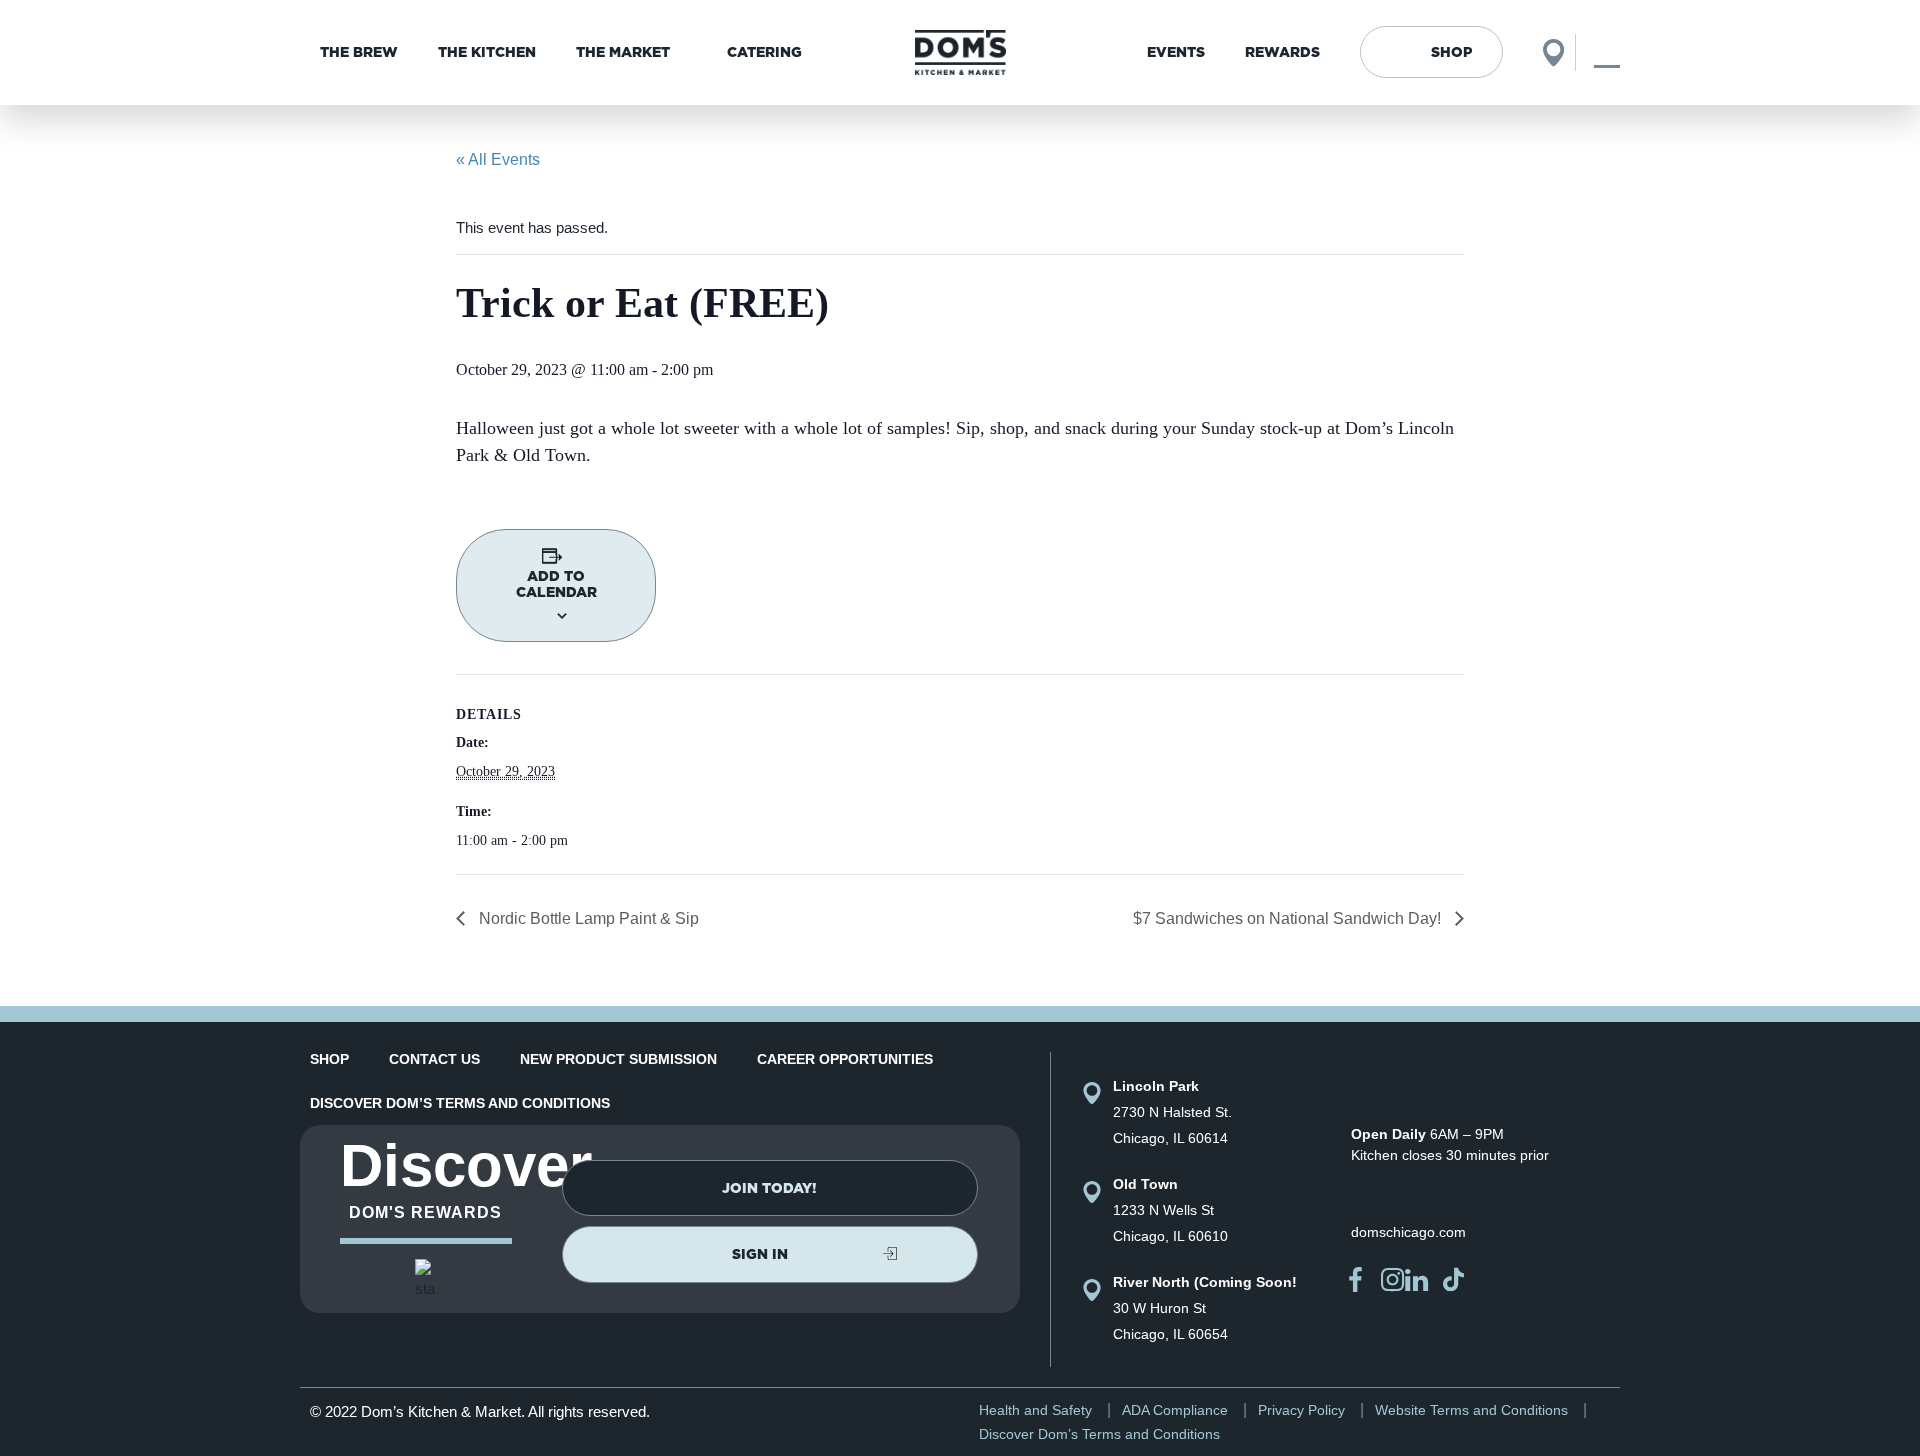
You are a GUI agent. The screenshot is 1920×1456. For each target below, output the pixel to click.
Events (1176, 52)
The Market (623, 52)
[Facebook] (1356, 1280)
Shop (1451, 52)
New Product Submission (618, 1059)
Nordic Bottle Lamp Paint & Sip (587, 918)
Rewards (1282, 52)
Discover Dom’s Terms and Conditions (460, 1103)
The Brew (359, 52)
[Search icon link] (1607, 52)
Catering (764, 52)
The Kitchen (487, 52)
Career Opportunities (845, 1059)
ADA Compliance (1175, 1410)
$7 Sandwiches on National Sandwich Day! (1289, 918)
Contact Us (434, 1059)
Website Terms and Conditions (1471, 1410)
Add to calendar (556, 584)
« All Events (498, 159)
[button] (770, 1188)
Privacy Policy (1301, 1410)
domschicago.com (1408, 1232)
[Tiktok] (1454, 1280)
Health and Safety (1035, 1410)
